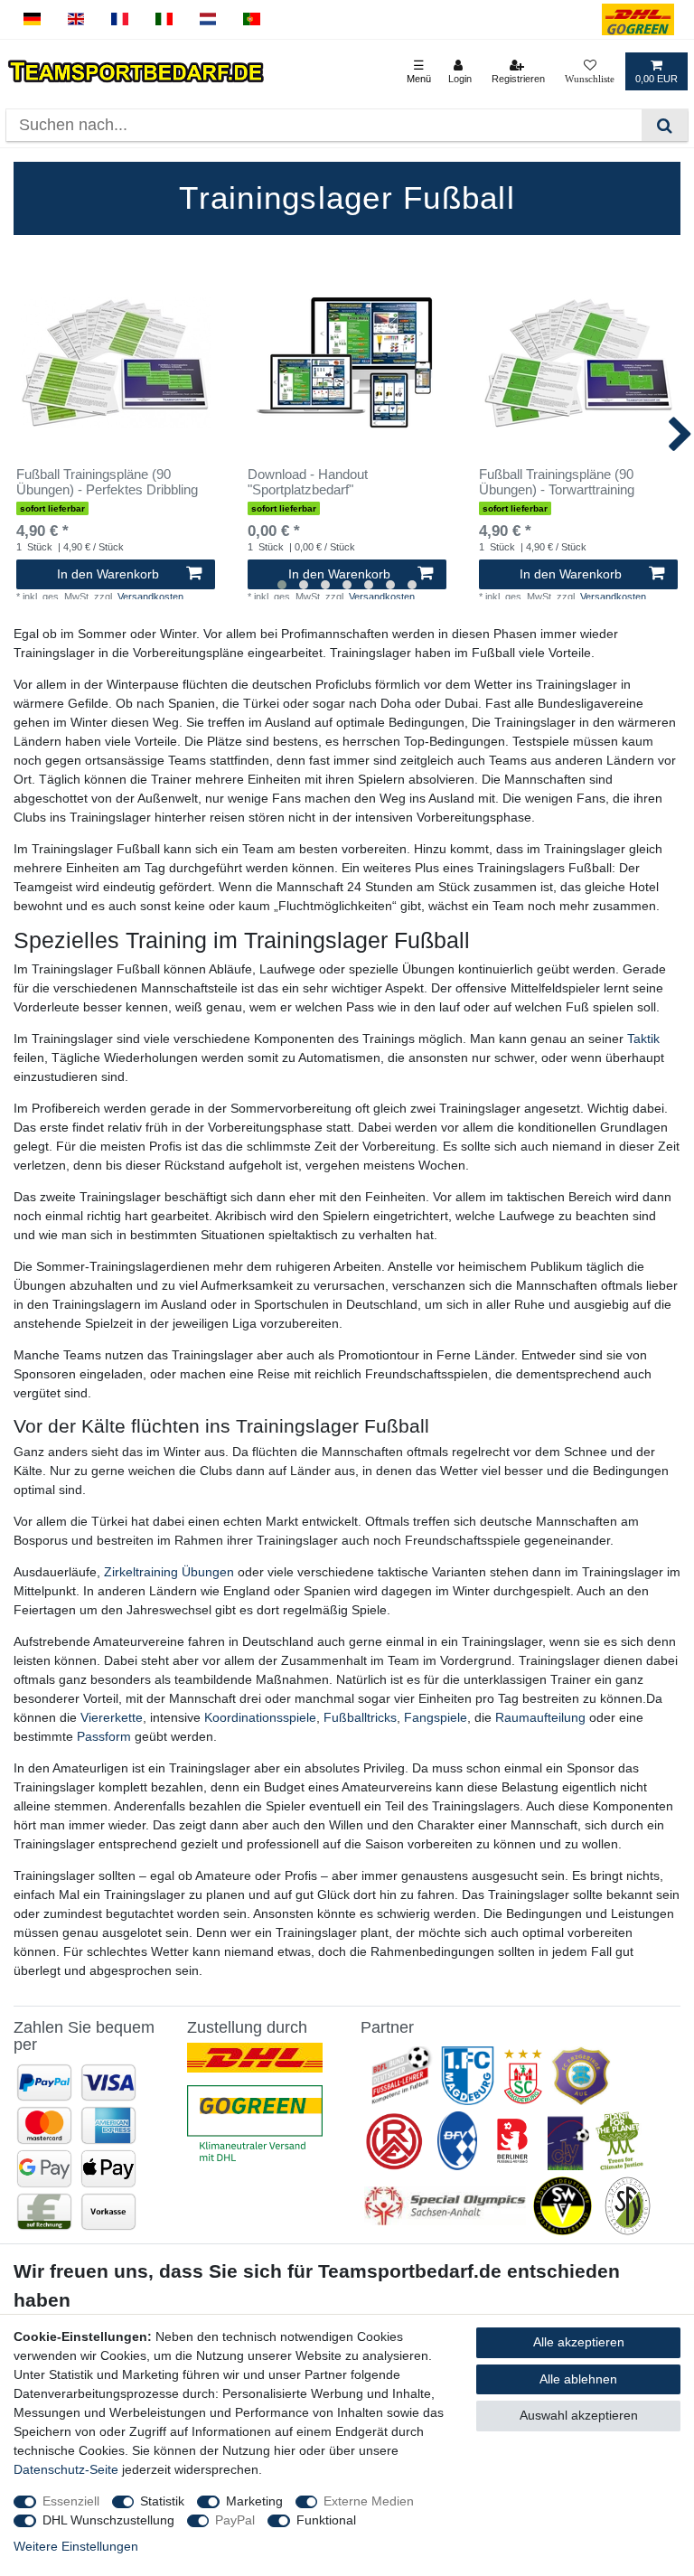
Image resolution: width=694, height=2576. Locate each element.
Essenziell (71, 2501)
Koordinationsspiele (260, 1717)
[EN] (76, 19)
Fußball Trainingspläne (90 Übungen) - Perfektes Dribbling (107, 482)
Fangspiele (436, 1717)
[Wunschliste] (590, 71)
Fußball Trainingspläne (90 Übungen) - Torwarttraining (557, 482)
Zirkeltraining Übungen (169, 1572)
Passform (104, 1736)
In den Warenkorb (108, 574)
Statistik (162, 2501)
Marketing (254, 2501)
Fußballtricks (360, 1717)
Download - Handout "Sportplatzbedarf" (308, 482)
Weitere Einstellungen (76, 2546)
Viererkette (112, 1717)
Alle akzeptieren (579, 2342)
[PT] (252, 19)
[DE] (32, 19)
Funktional (326, 2520)
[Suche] (665, 125)
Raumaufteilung (540, 1717)
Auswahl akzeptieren (579, 2415)
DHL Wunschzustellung (108, 2520)
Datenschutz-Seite (66, 2469)
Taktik (643, 1039)
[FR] (120, 19)
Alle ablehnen (578, 2379)
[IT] (164, 19)
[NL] (208, 19)
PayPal (235, 2520)
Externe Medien (369, 2501)
